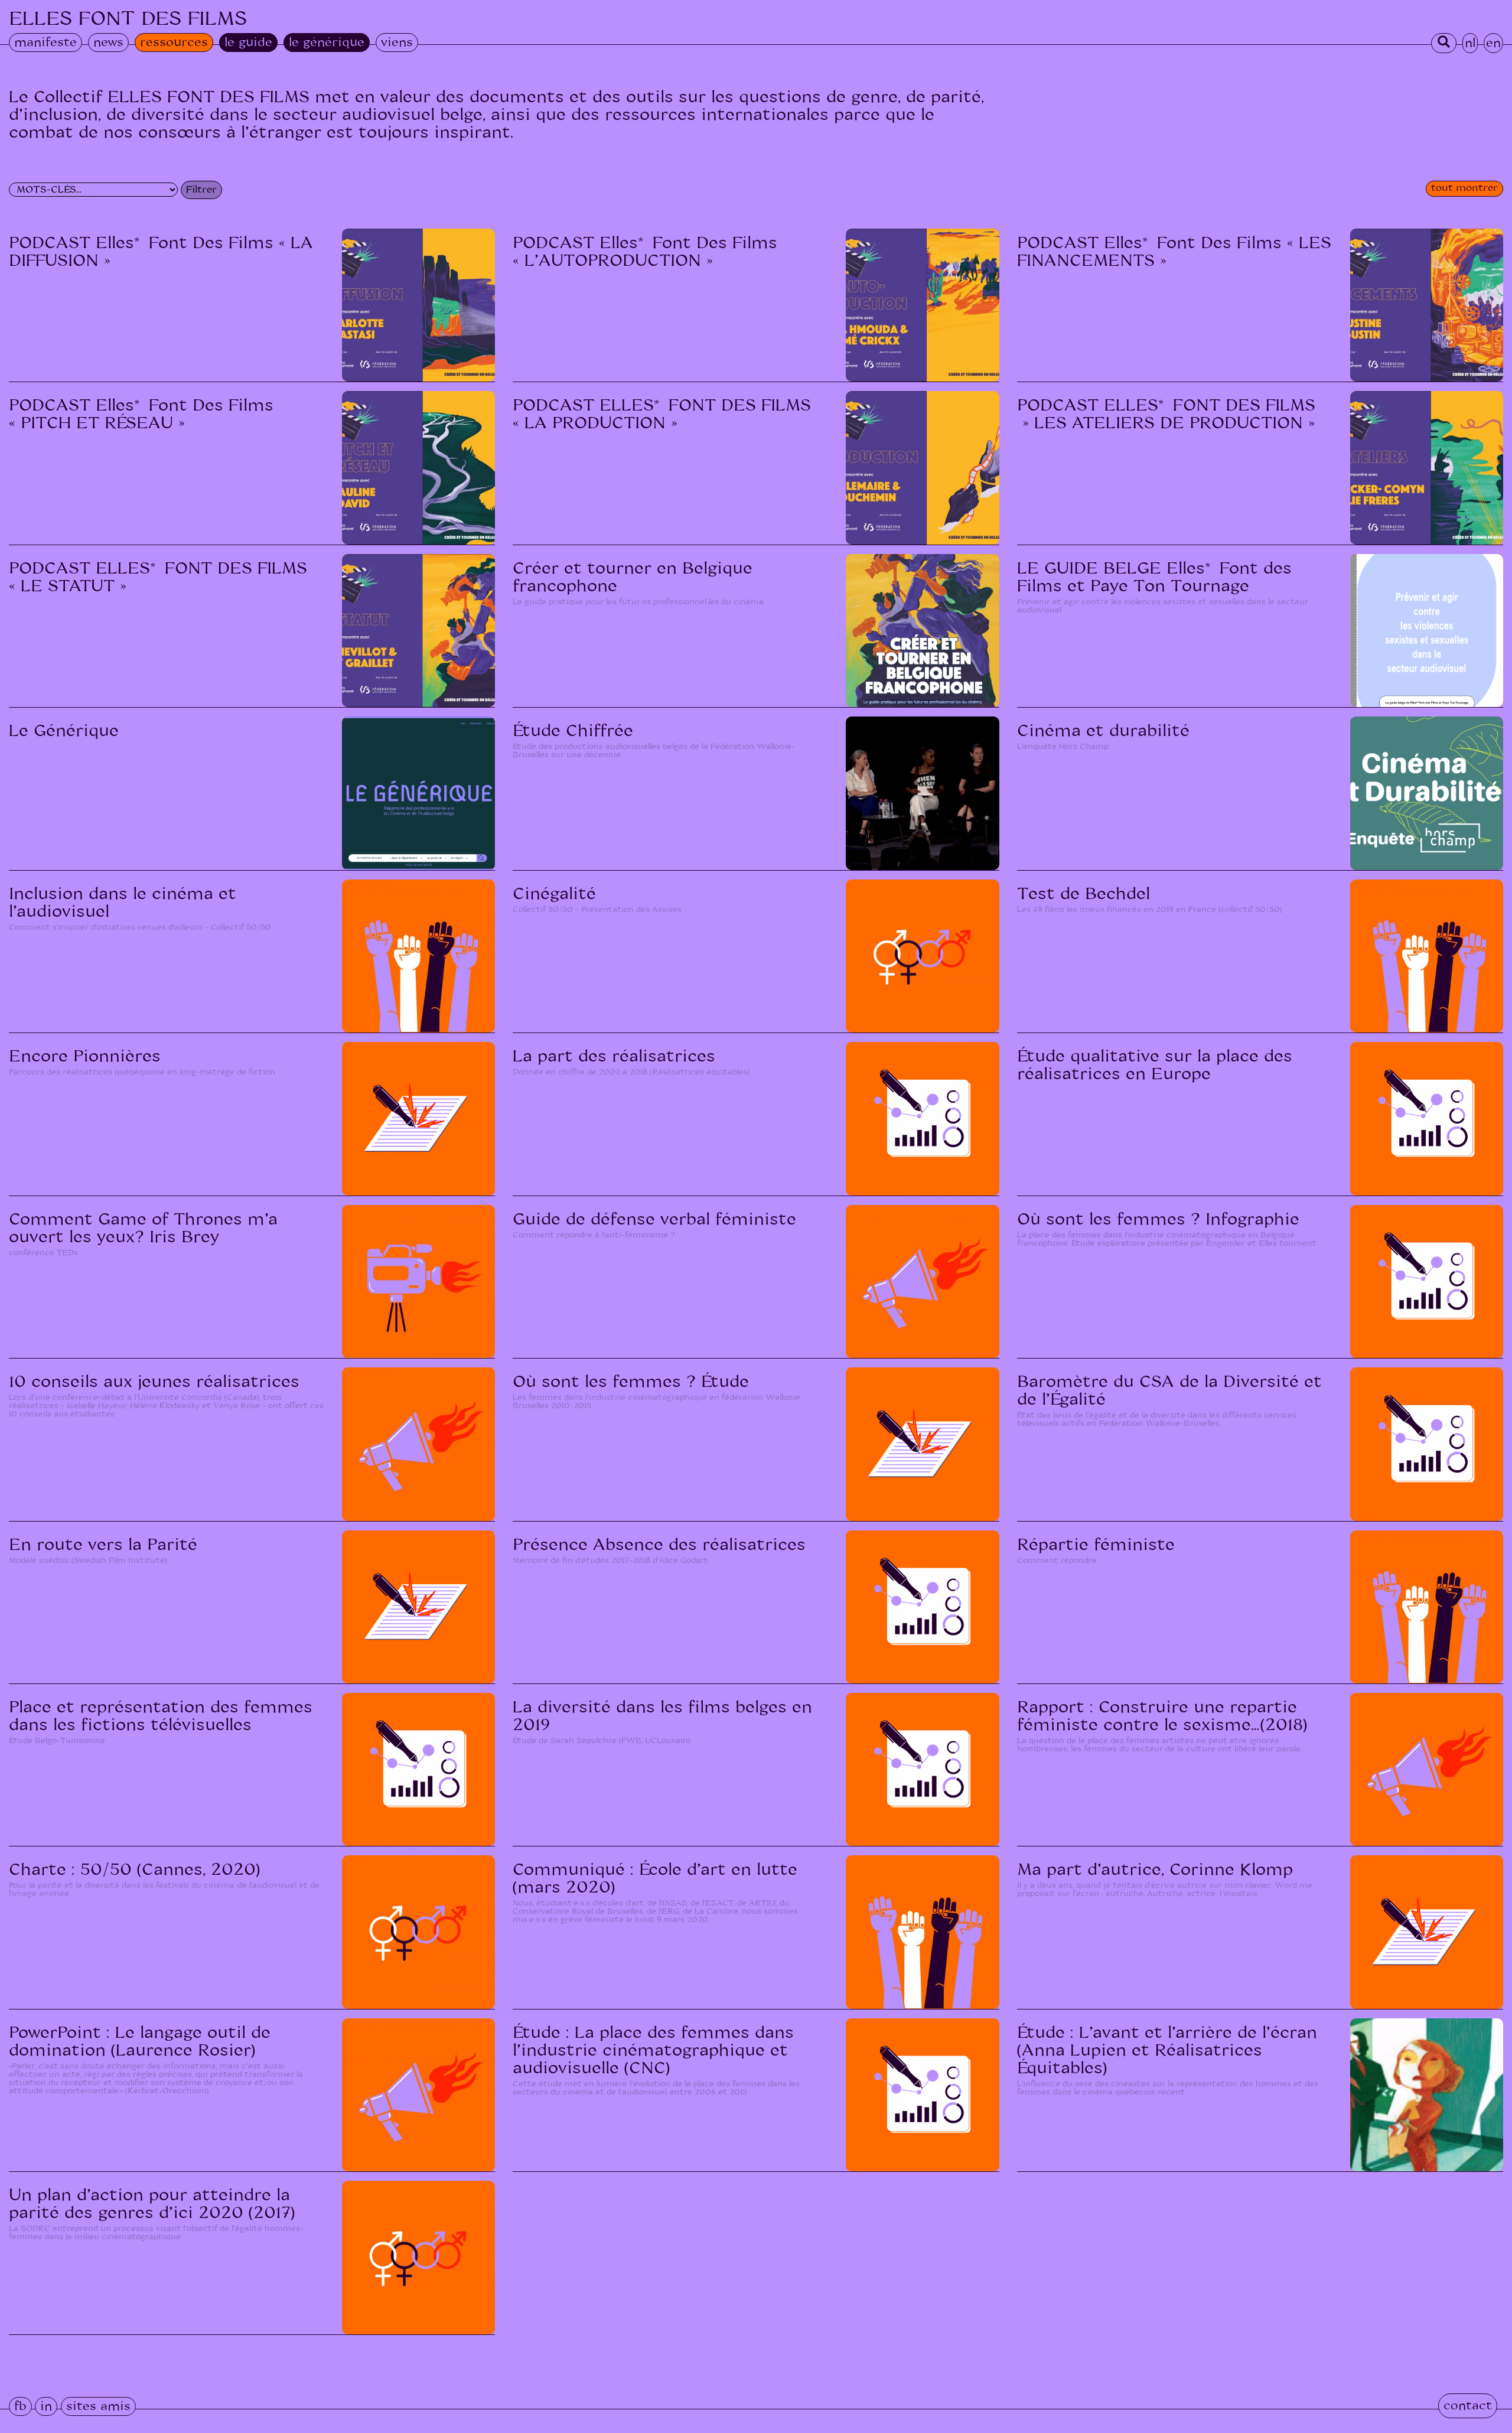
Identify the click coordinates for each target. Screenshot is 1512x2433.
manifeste (45, 43)
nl (1470, 43)
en (1493, 43)
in (46, 2406)
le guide (248, 43)
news (108, 43)
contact (1468, 2406)
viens (397, 43)
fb (20, 2406)
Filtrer (201, 190)
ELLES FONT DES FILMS (128, 19)
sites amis (98, 2406)
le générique (327, 43)
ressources (174, 43)
